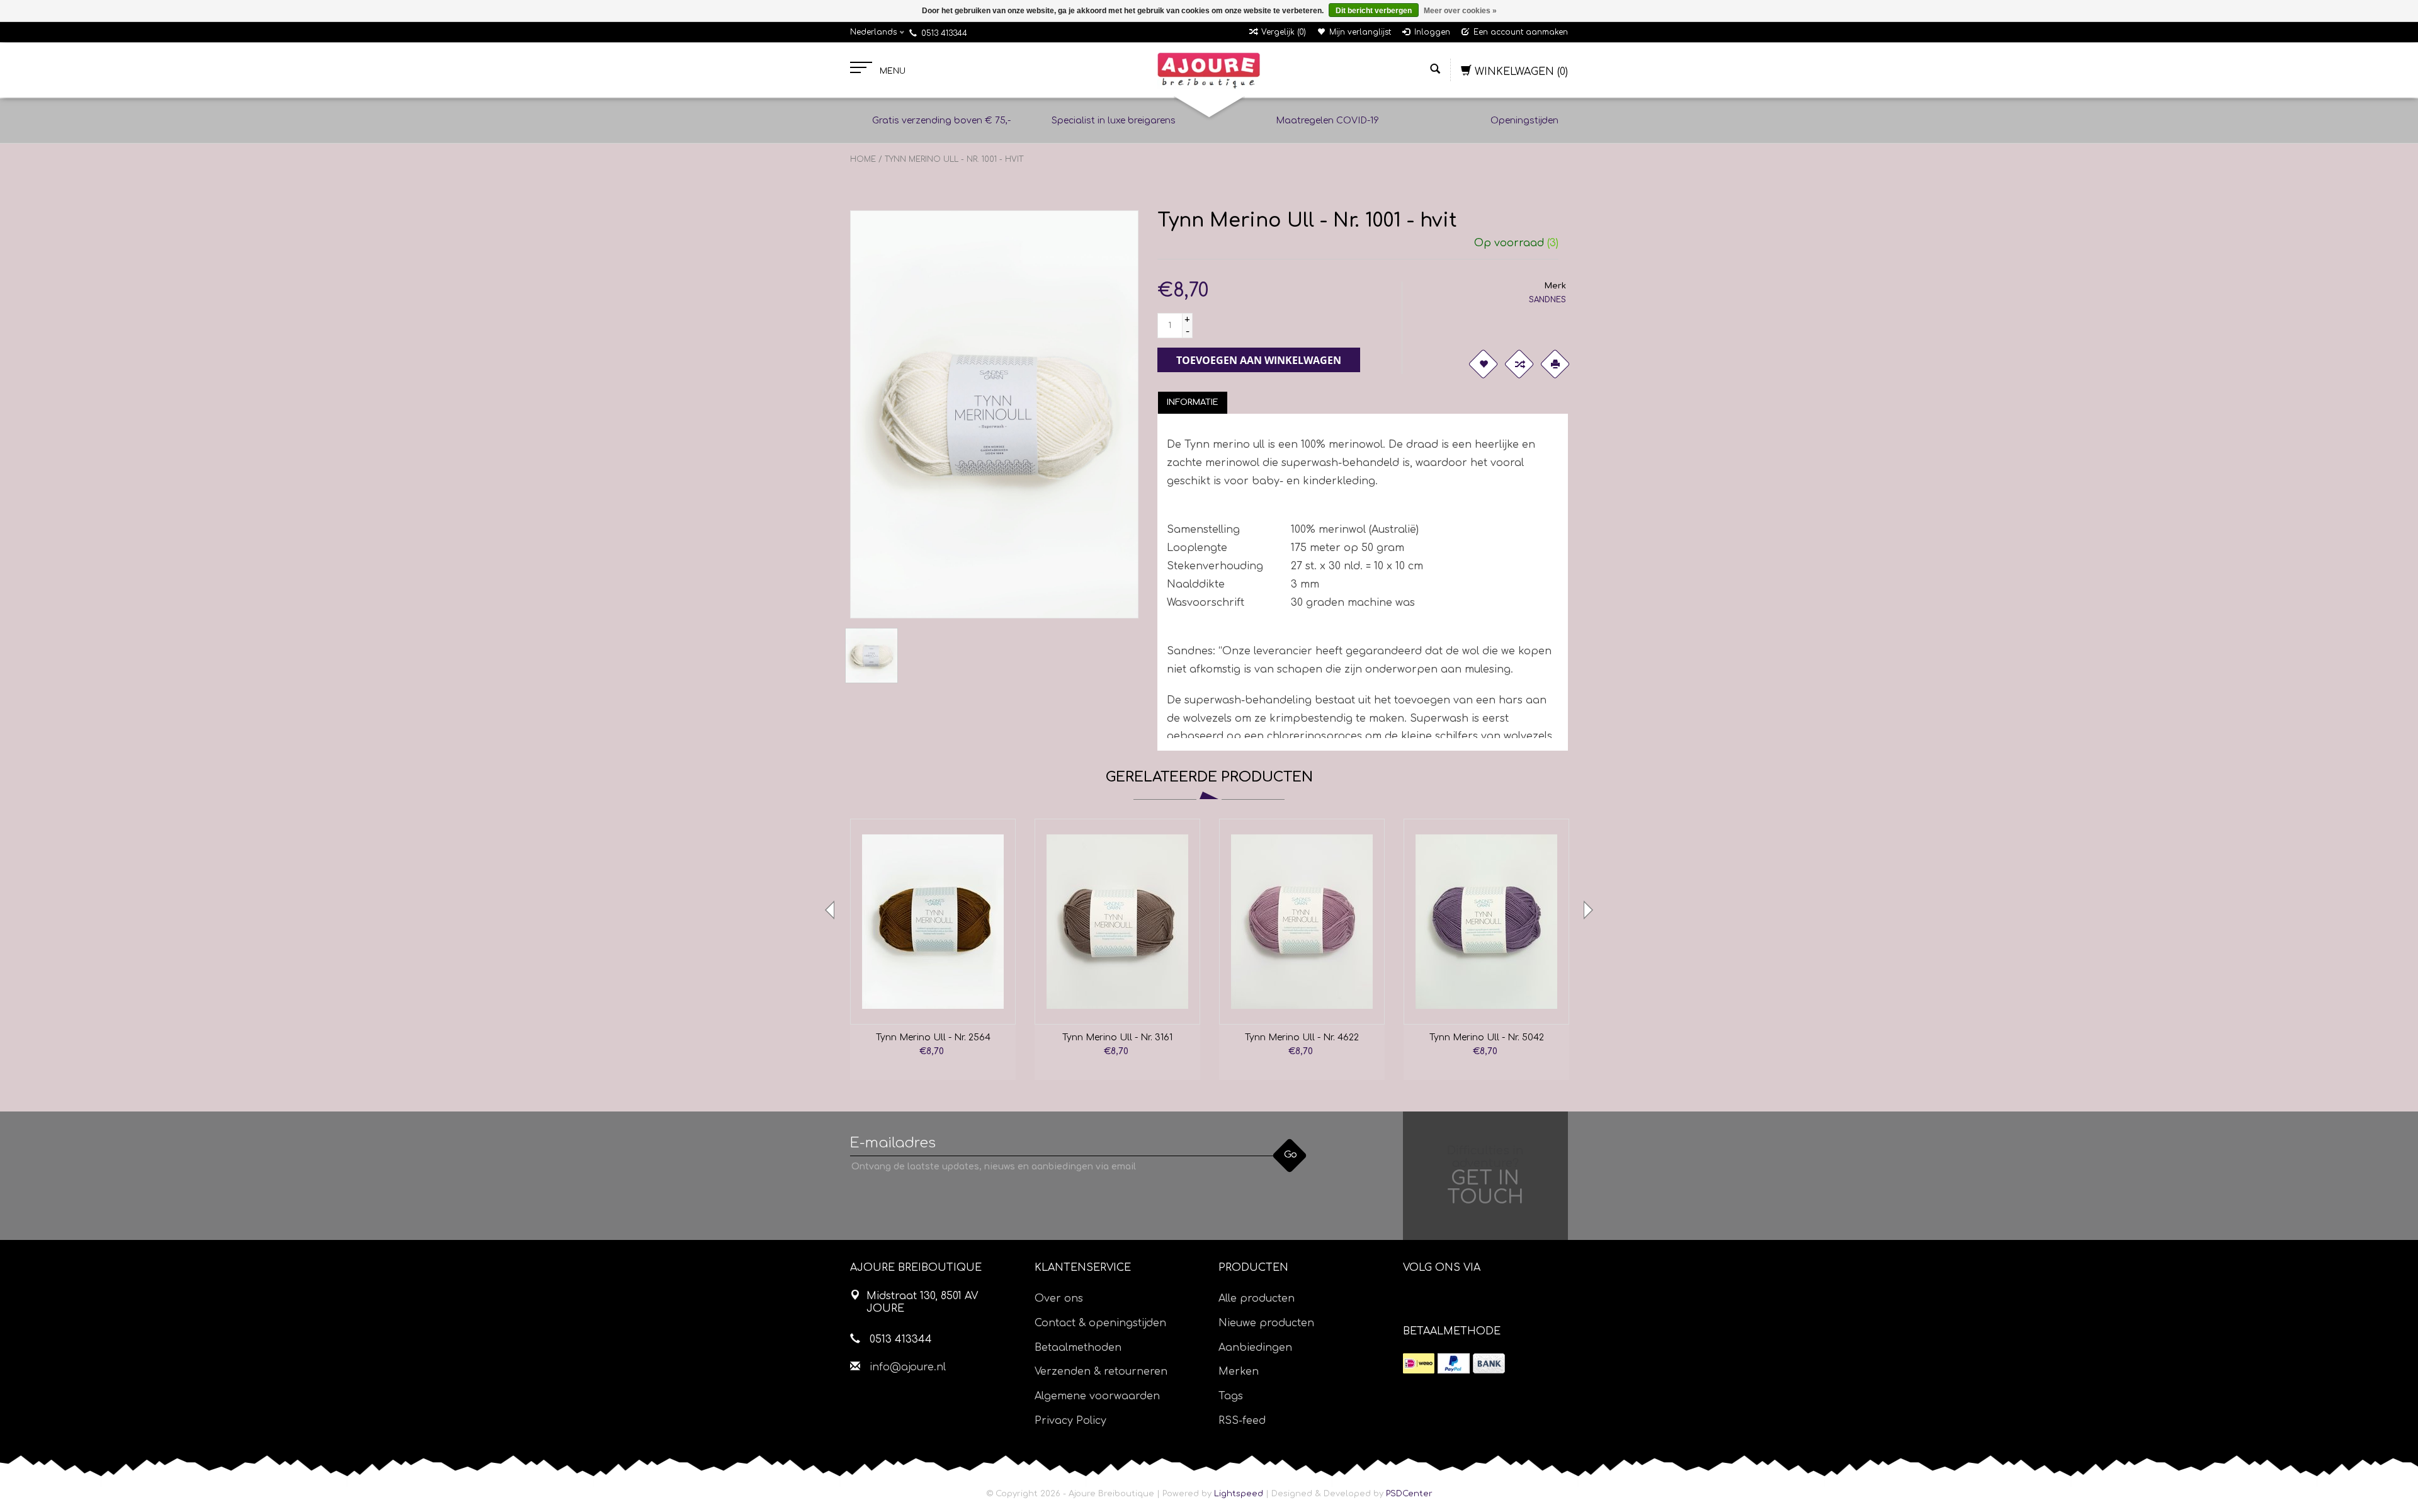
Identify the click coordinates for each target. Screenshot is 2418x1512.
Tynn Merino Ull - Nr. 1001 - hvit (954, 159)
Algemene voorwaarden (1097, 1396)
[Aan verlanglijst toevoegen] (1484, 364)
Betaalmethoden (1078, 1348)
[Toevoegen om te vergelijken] (1519, 364)
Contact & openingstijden (1100, 1323)
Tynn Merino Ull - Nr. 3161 (1117, 1037)
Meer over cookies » (1460, 11)
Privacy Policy (1070, 1421)
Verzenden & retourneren (1101, 1372)
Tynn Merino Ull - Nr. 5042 (1487, 1037)
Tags (1231, 1396)
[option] (933, 949)
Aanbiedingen (1255, 1348)
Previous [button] (831, 910)
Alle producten (1257, 1299)
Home (863, 159)
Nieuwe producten (1266, 1323)
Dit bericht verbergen (1374, 11)
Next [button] (1587, 910)
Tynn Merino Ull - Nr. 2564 (933, 1037)
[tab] (1193, 402)
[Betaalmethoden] (1419, 1363)
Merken (1239, 1372)
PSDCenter (1409, 1494)
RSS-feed (1242, 1421)
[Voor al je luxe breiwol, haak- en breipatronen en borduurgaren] (1209, 71)
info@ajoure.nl (908, 1367)
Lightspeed (1239, 1494)
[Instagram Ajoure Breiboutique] (1483, 1300)
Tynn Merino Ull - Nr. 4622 (1302, 1037)
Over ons (1059, 1299)
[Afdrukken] (1555, 364)
